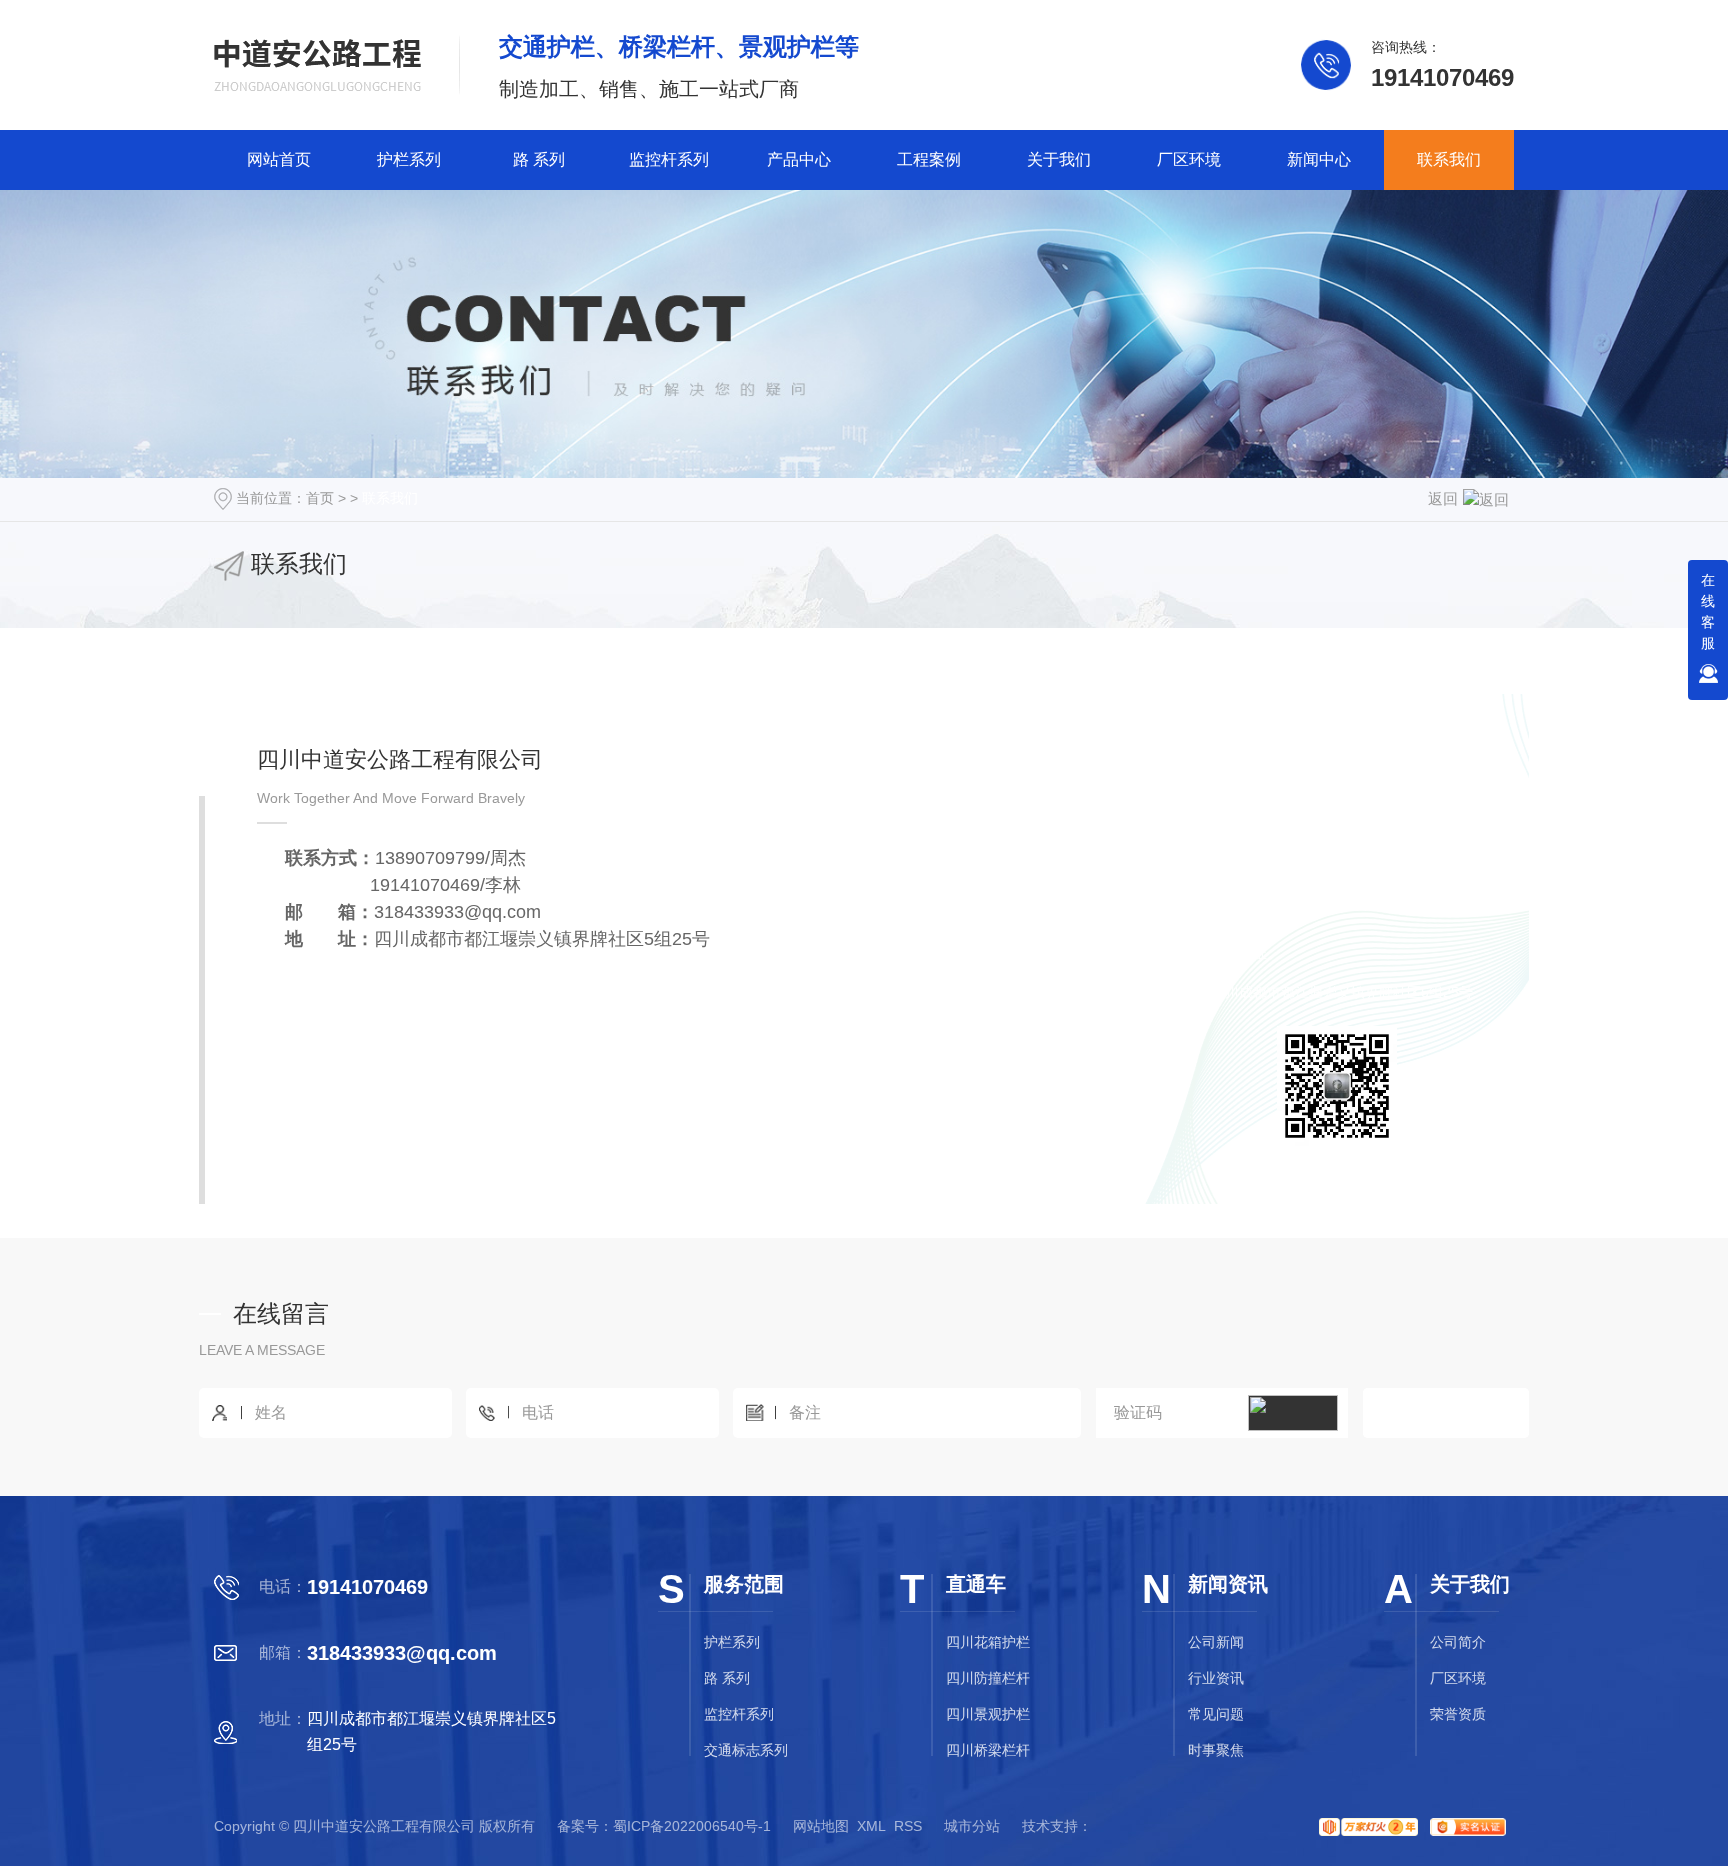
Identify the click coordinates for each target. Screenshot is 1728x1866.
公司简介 (1458, 1642)
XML (871, 1826)
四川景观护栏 (988, 1714)
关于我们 (1059, 159)
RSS (908, 1826)
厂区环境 (1189, 159)
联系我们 (1449, 159)
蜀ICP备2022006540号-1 (692, 1826)
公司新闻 (1216, 1642)
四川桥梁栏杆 (988, 1750)
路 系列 (539, 159)
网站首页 (279, 159)
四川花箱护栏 (988, 1642)
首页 (320, 498)
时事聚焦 (1216, 1750)
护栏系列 (409, 159)
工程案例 (929, 159)
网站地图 (821, 1826)
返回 (1443, 498)
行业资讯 (1216, 1678)
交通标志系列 (746, 1750)
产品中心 (799, 159)
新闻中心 (1319, 159)
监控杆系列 (669, 159)
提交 (1446, 1413)
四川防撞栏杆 (988, 1678)
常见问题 (1216, 1714)
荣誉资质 (1458, 1714)
